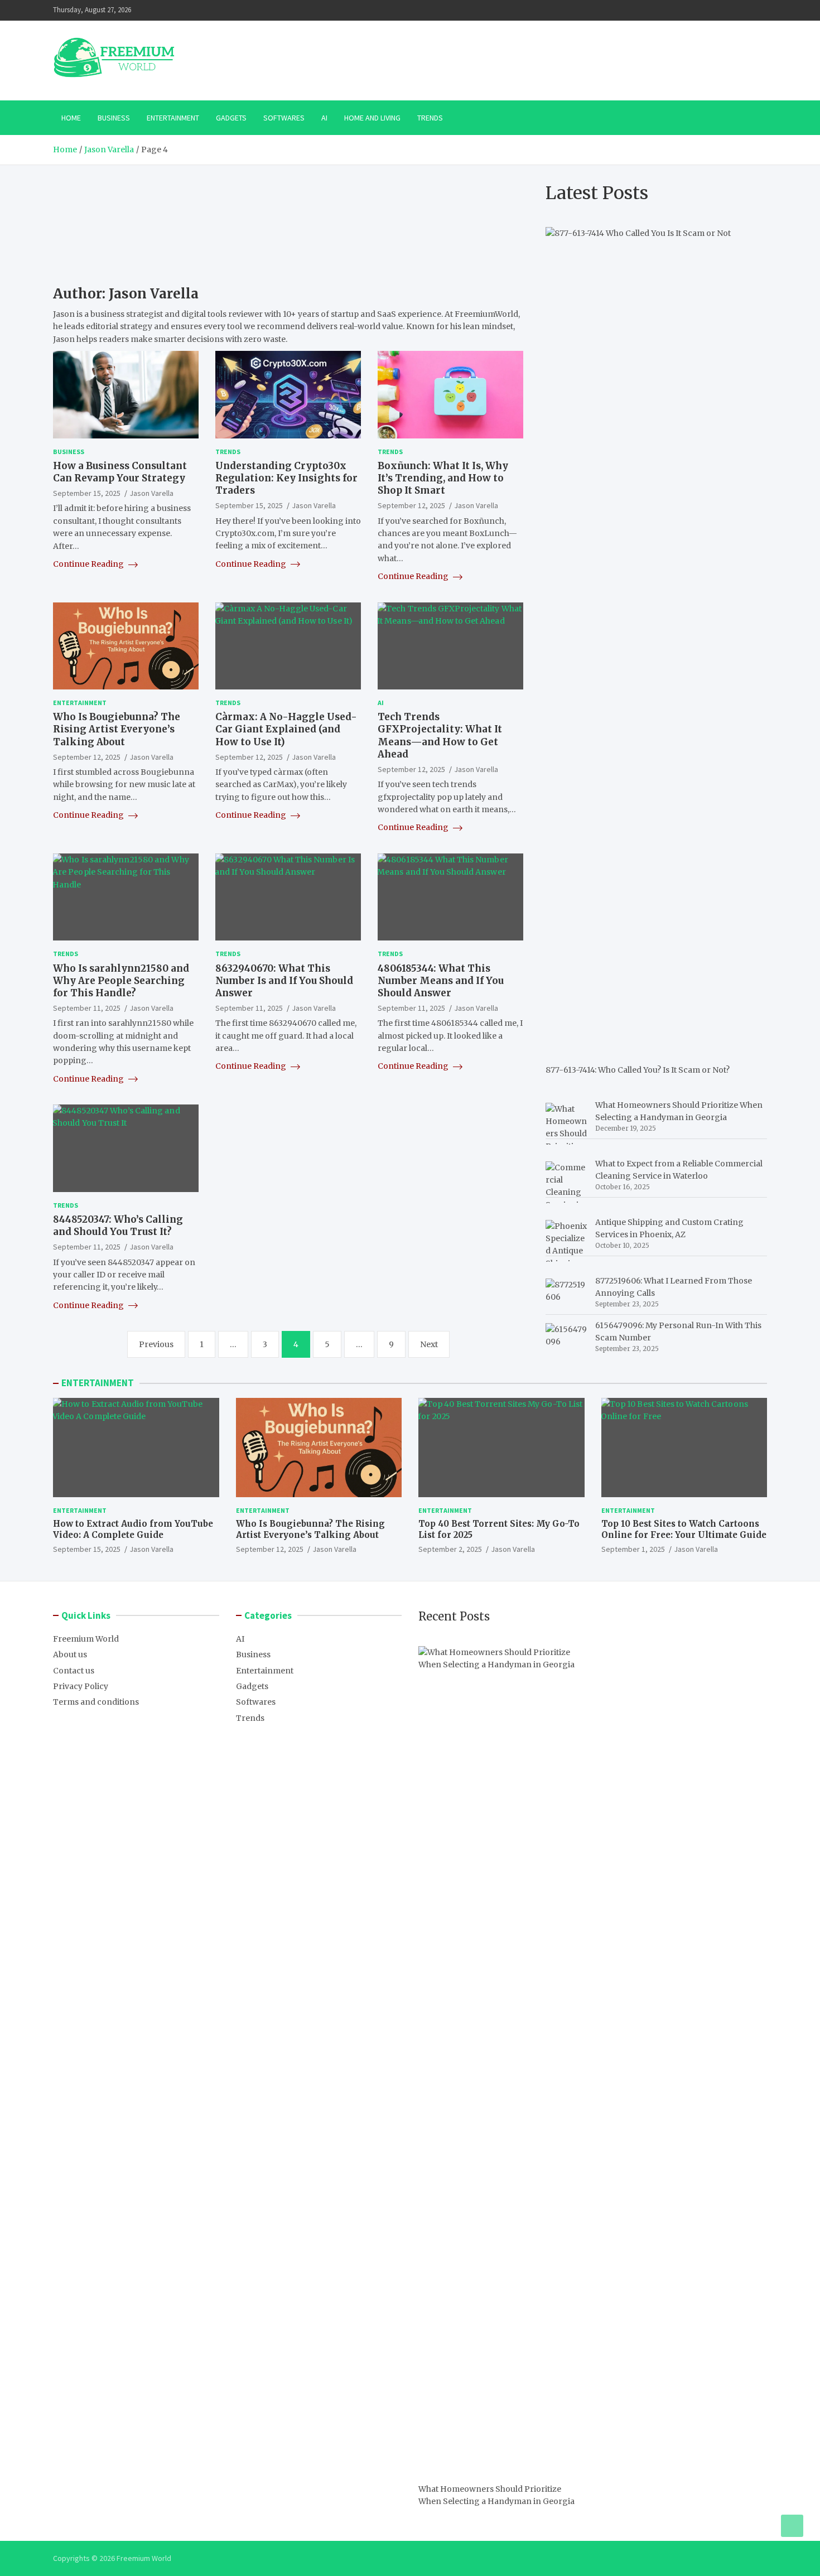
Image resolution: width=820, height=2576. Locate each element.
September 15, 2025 (87, 493)
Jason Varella (151, 493)
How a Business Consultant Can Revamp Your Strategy (120, 472)
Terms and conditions (96, 1702)
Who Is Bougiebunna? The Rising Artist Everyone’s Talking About (117, 729)
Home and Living (372, 118)
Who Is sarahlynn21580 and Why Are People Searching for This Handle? (121, 981)
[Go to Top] (792, 2526)
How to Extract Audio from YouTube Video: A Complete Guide (133, 1529)
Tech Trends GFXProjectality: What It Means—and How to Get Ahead (440, 735)
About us (70, 1654)
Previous (156, 1344)
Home (71, 118)
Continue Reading (89, 564)
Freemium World (86, 1639)
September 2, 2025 (450, 1549)
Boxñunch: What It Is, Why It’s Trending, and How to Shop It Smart (443, 478)
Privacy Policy (81, 1686)
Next (429, 1344)
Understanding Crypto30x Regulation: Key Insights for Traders (286, 478)
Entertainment (173, 118)
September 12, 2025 (411, 505)
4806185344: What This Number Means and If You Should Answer (441, 981)
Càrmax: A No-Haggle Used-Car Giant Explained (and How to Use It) (286, 729)
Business (114, 118)
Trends (430, 118)
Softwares (284, 118)
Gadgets (231, 118)
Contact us (74, 1671)
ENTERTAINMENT (98, 1383)
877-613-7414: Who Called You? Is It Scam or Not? (638, 1070)
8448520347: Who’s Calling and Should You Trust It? (118, 1226)
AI (324, 118)
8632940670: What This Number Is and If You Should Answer (284, 981)
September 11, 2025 (87, 1008)
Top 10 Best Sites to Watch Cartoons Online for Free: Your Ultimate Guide (684, 1529)
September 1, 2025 (633, 1549)
